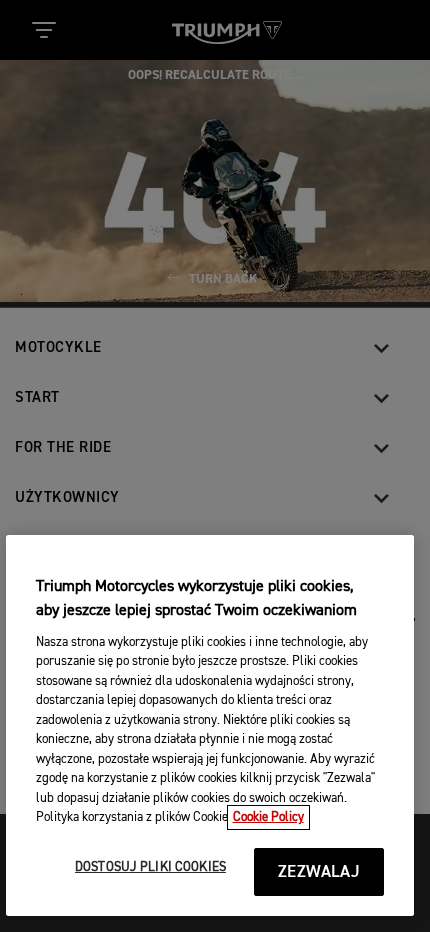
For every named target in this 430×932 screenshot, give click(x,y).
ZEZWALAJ (318, 872)
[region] (210, 725)
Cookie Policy (268, 817)
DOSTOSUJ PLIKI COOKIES (150, 867)
